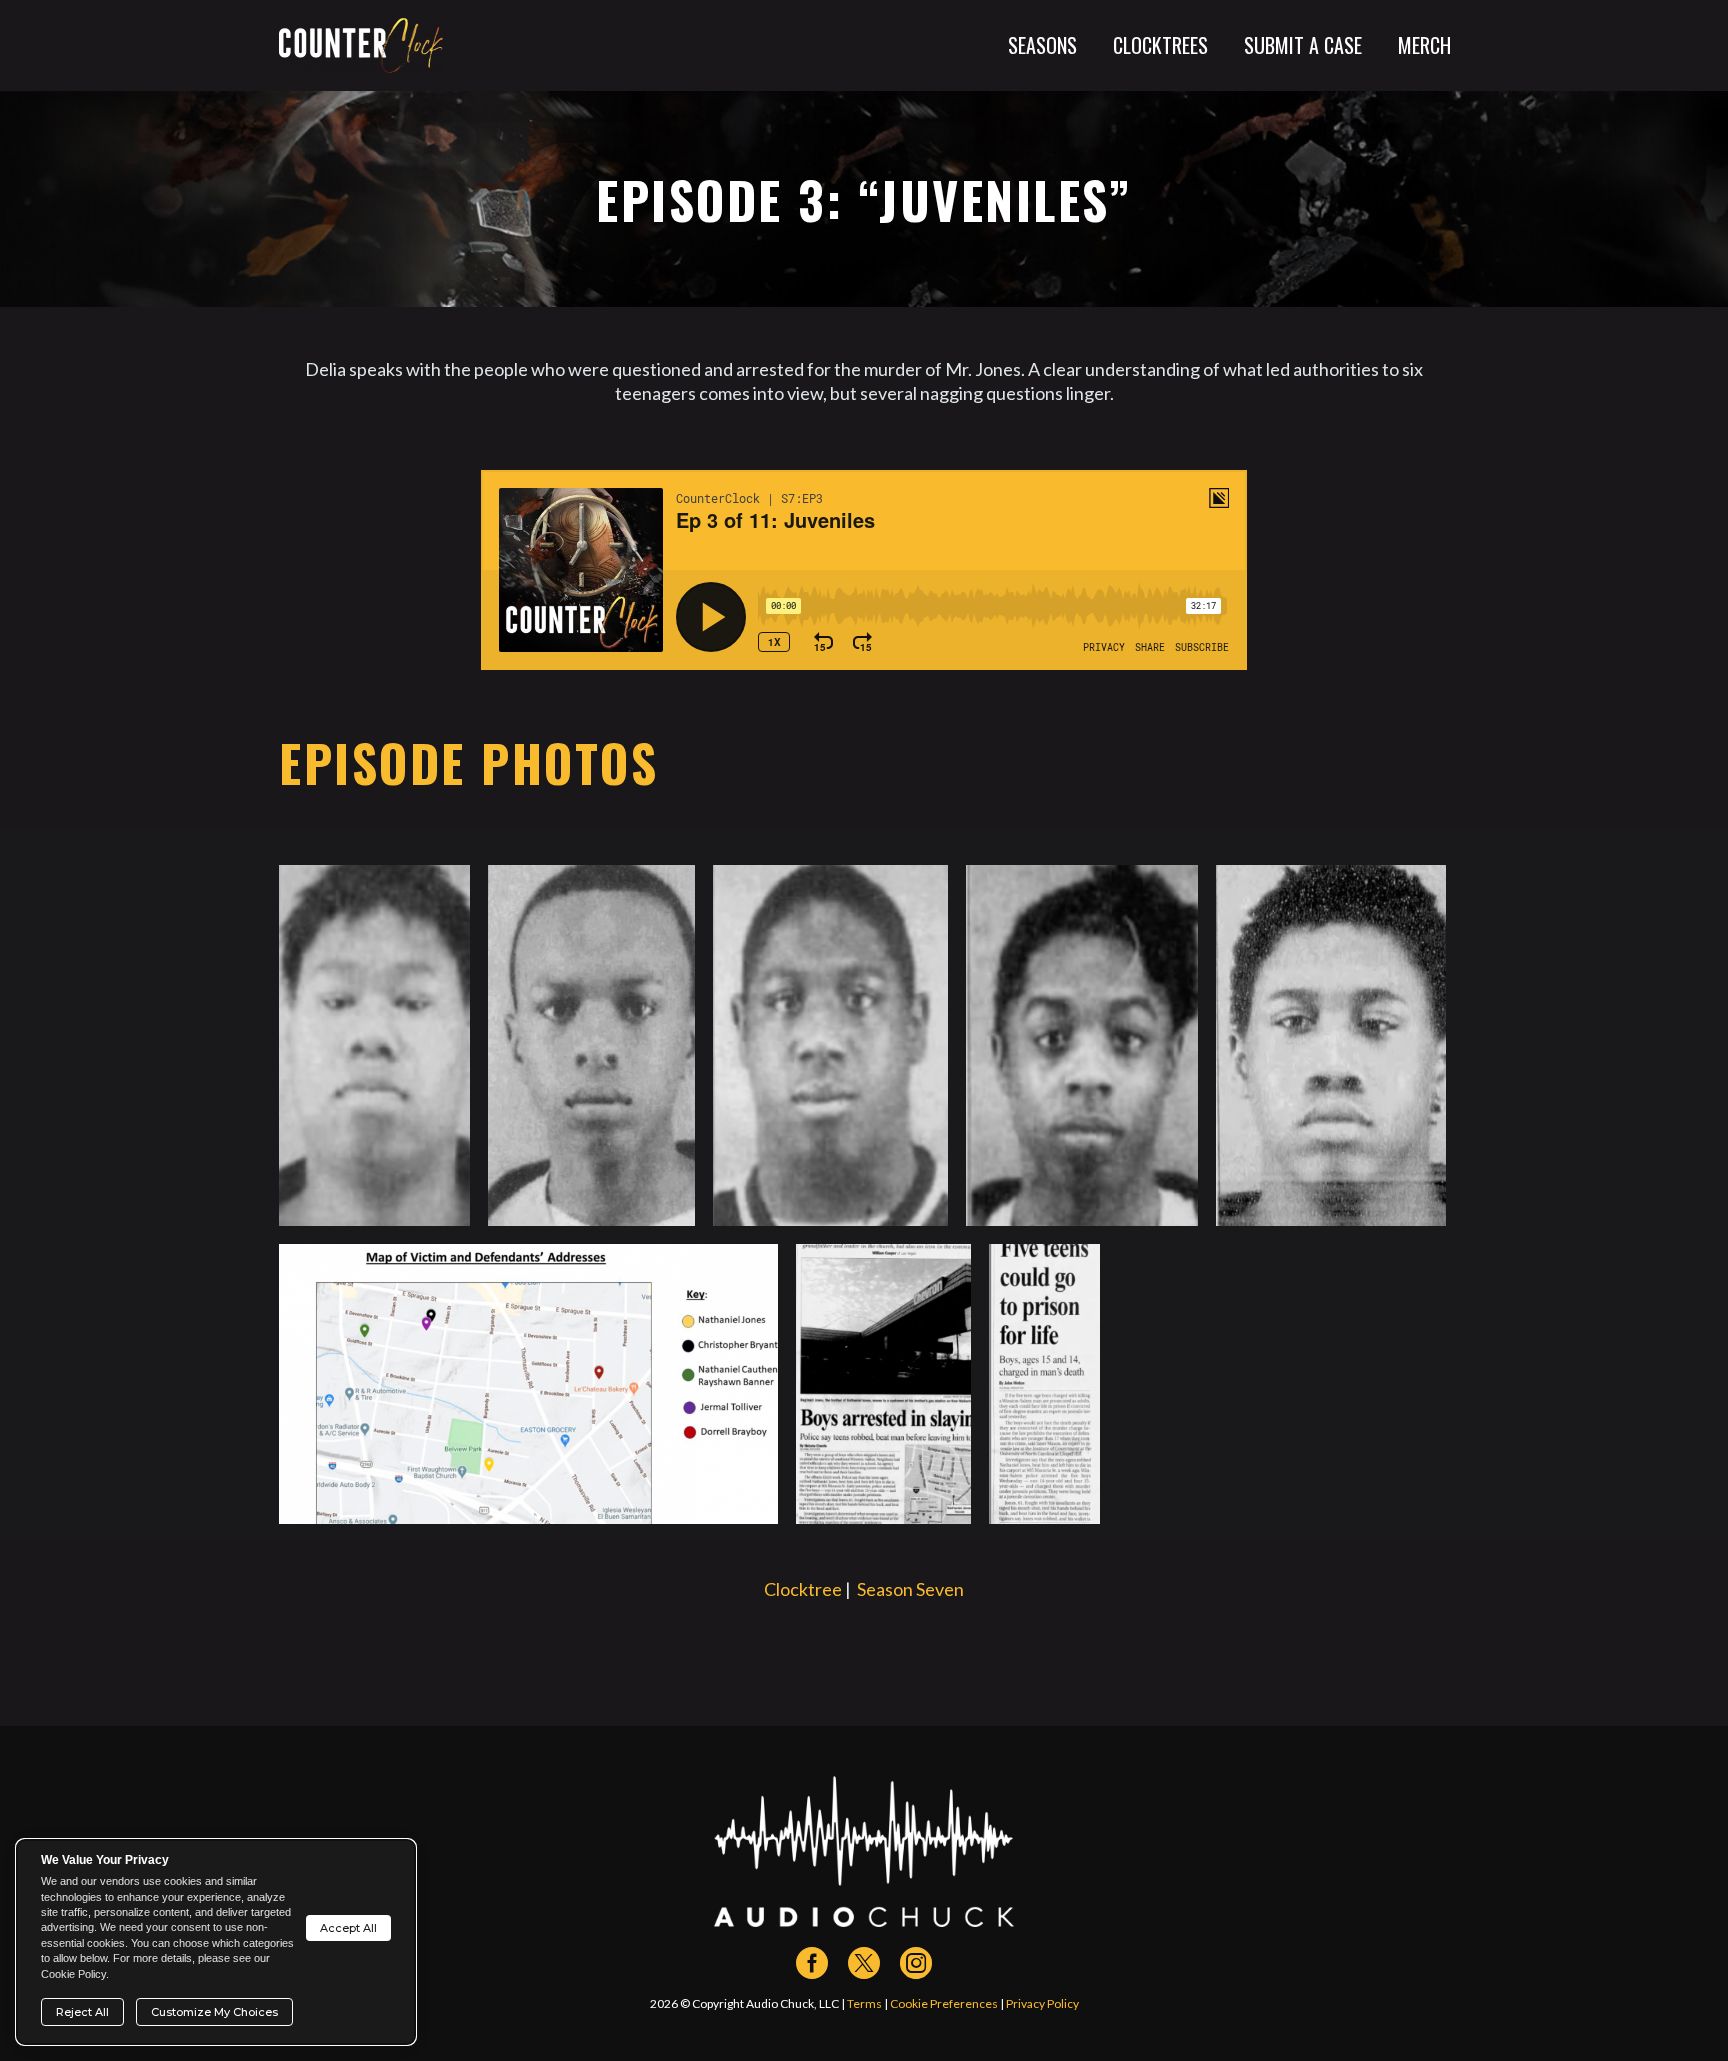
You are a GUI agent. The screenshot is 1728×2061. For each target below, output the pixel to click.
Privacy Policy (1042, 2003)
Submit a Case (1303, 45)
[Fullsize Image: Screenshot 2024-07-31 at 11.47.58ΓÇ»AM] (1044, 1384)
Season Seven (910, 1589)
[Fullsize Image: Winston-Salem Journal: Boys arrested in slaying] (883, 1384)
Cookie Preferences (944, 2003)
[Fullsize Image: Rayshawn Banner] (830, 1045)
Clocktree (803, 1589)
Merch (1424, 45)
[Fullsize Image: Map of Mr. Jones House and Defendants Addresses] (528, 1384)
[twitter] (864, 1963)
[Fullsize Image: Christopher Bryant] (374, 1045)
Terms (864, 2003)
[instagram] (916, 1963)
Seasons (1042, 45)
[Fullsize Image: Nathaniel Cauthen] (1082, 1045)
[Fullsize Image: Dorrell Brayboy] (591, 1045)
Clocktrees (1160, 45)
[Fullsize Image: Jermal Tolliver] (1331, 1045)
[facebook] (812, 1963)
